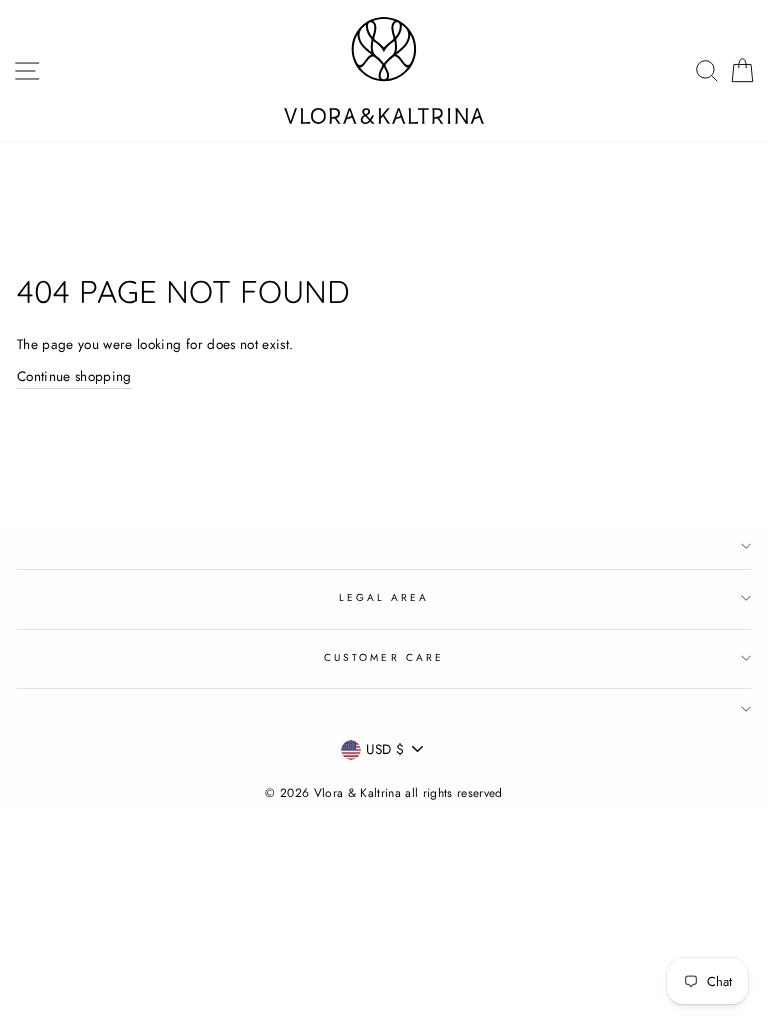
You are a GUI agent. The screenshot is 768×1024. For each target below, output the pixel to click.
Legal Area (384, 597)
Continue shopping (74, 376)
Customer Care (384, 657)
